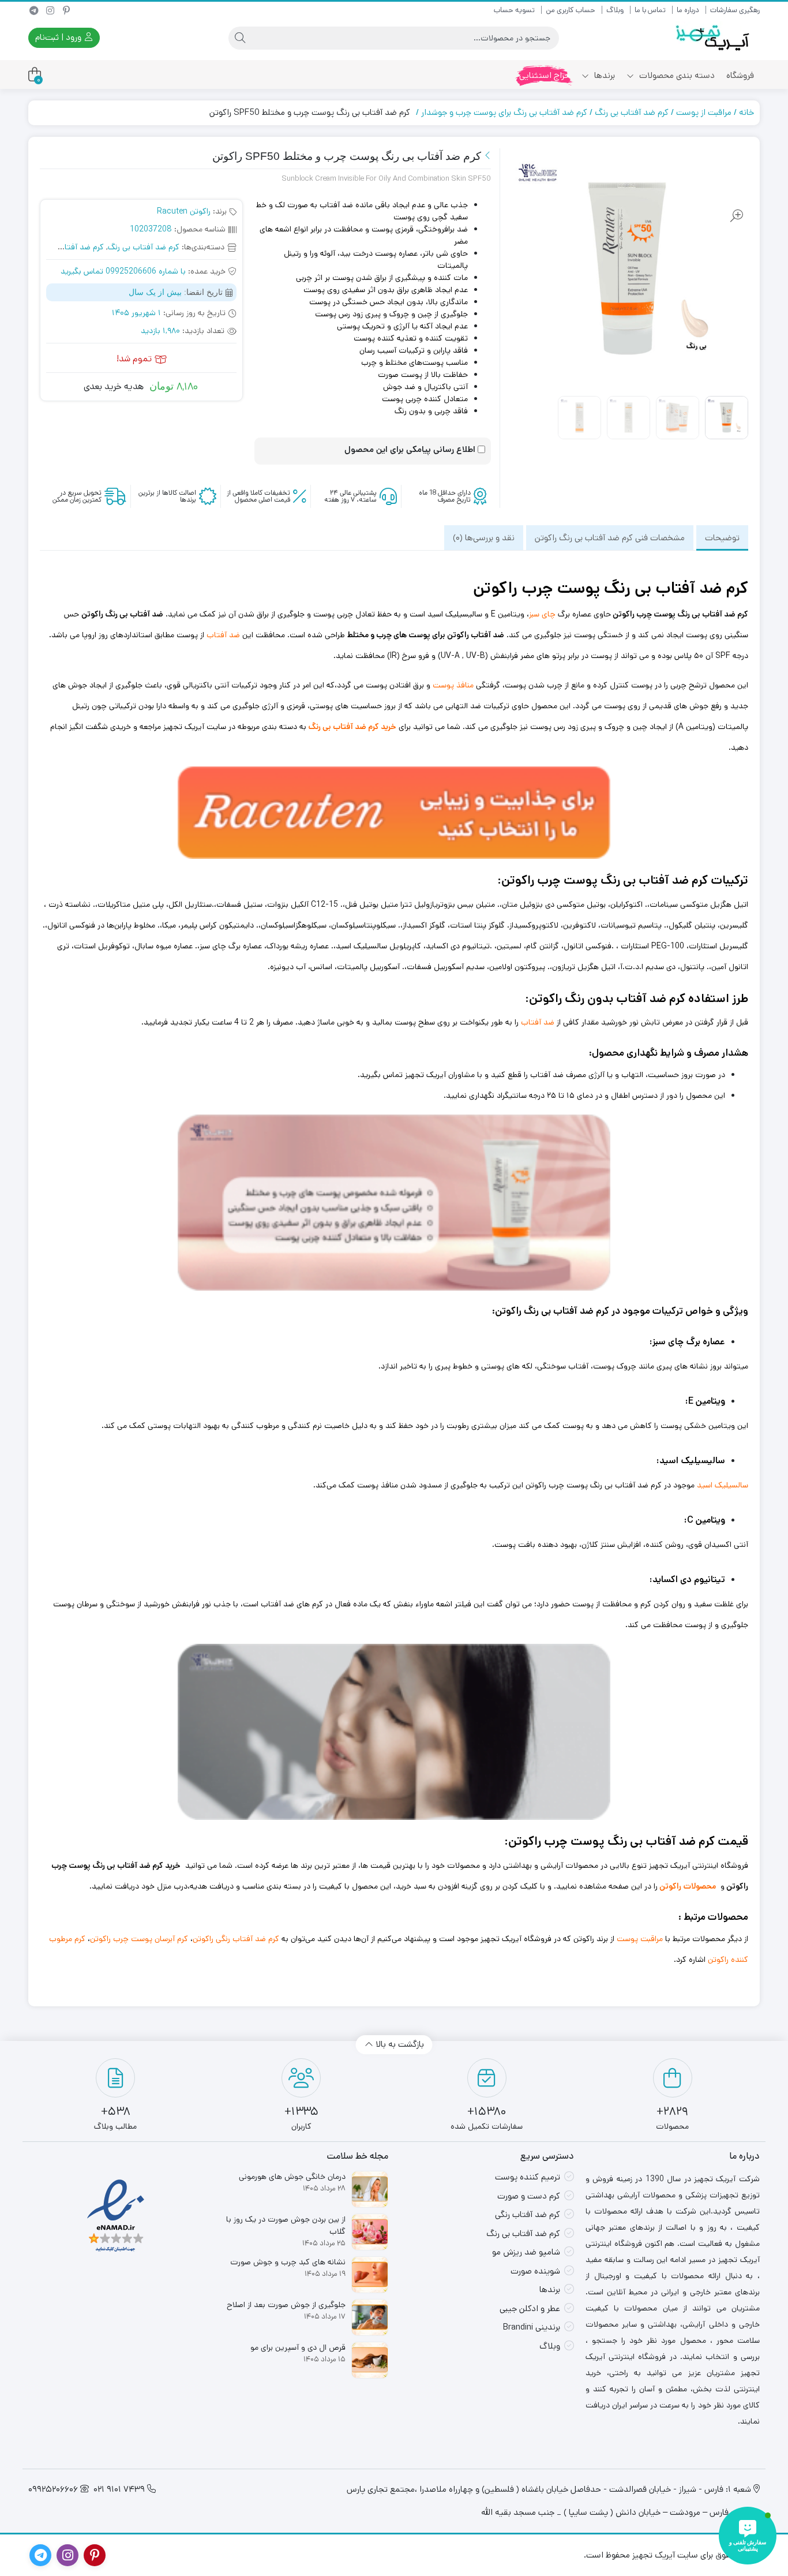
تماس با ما (650, 10)
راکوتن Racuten (184, 211)
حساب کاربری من (571, 10)
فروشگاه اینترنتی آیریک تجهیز (699, 1865)
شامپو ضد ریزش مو (526, 2252)
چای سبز (542, 614)
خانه (746, 112)
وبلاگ (615, 10)
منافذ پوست (453, 685)
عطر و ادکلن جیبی (530, 2308)
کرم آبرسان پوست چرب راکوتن (139, 1939)
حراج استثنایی (545, 75)
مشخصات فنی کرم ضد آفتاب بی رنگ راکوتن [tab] (610, 538)
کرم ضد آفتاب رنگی (528, 2214)
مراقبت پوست (640, 1939)
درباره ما (688, 10)
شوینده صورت (535, 2271)
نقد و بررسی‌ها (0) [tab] (484, 538)
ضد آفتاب (223, 635)
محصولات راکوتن (688, 1886)
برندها (603, 75)
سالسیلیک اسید (723, 1485)
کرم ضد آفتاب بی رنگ (632, 112)
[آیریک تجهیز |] (714, 38)
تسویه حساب (514, 10)
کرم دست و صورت (529, 2196)
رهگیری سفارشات (735, 10)
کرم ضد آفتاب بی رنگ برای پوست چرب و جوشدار (504, 112)
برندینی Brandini (532, 2327)
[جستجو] (240, 38)
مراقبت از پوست (704, 112)
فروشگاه (740, 75)
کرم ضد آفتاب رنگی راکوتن (236, 1939)
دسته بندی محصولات (676, 75)
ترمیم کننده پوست (528, 2177)
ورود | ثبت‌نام (59, 37)
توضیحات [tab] (722, 538)
